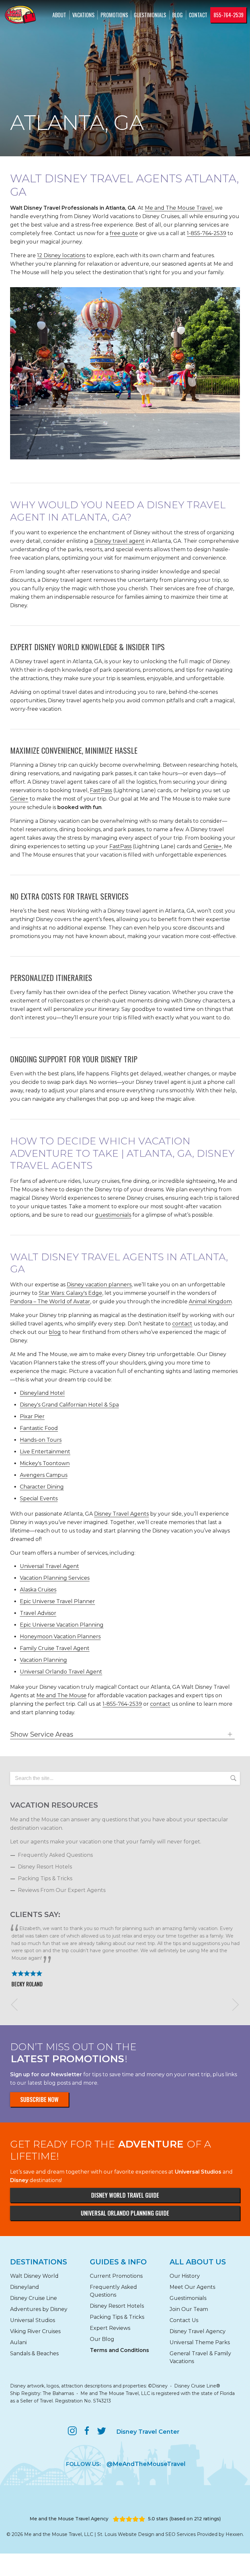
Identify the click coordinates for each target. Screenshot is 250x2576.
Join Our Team (189, 2309)
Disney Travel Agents (121, 1514)
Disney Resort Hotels (45, 1867)
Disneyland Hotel (42, 1393)
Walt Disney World (34, 2276)
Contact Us (184, 2320)
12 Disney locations (61, 255)
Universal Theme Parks (200, 2342)
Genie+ (19, 799)
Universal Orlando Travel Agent (61, 1672)
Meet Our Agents (192, 2287)
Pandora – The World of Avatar (50, 1302)
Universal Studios (33, 2320)
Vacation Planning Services (55, 1578)
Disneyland (25, 2287)
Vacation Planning (43, 1660)
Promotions (114, 15)
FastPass (101, 790)
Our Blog (102, 2339)
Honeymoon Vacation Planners (60, 1637)
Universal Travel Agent (49, 1566)
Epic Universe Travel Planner (57, 1601)
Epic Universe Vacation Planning (62, 1625)
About (59, 15)
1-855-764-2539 (207, 233)
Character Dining (42, 1487)
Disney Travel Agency (198, 2331)
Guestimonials (150, 15)
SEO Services (181, 2534)
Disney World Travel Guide (125, 2195)
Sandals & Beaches (34, 2353)
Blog (177, 15)
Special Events (39, 1498)
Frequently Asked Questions (55, 1855)
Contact (198, 15)
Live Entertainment (45, 1452)
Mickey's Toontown (45, 1463)
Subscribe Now (39, 2099)
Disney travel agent (119, 541)
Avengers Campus (44, 1475)
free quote (124, 233)
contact (182, 1324)
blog (55, 1332)
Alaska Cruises (38, 1590)
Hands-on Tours (41, 1440)
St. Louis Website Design (126, 2534)
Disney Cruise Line (34, 2298)
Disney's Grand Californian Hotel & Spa (69, 1405)
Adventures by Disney (39, 2309)
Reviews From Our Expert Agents (62, 1890)
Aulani (18, 2342)
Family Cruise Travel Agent (55, 1648)
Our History (185, 2276)
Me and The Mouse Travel (179, 208)
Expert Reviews (110, 2328)
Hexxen (234, 2534)
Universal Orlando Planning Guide (125, 2213)
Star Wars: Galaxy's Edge (70, 1293)
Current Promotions (116, 2276)
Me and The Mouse (62, 1695)
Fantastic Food (39, 1428)
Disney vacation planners (99, 1285)
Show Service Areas (42, 1734)
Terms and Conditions (119, 2350)
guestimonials (113, 1215)
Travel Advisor (38, 1613)
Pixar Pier (32, 1416)
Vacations (83, 15)
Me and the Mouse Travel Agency (69, 2519)
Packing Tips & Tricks (45, 1878)
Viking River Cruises (35, 2331)
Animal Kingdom (210, 1302)
